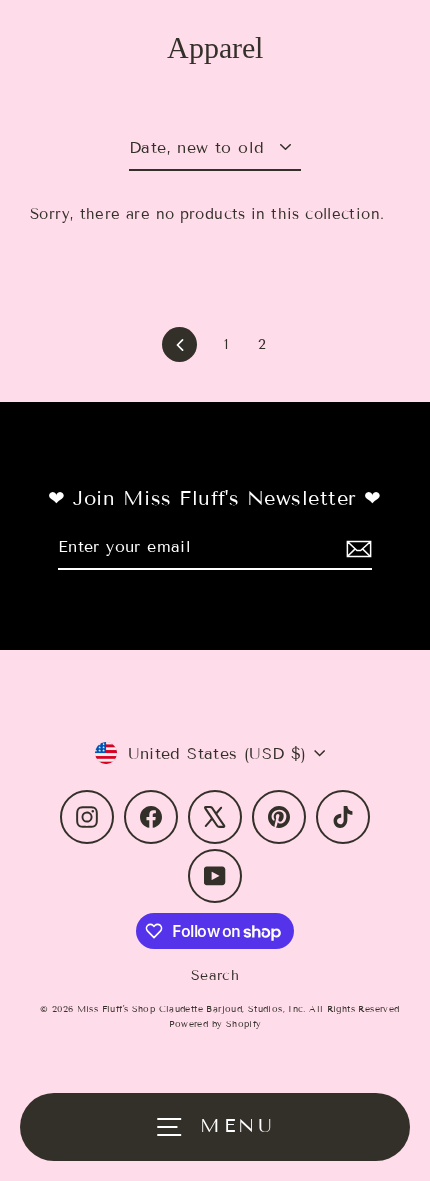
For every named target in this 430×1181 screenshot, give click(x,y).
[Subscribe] (356, 547)
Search (215, 975)
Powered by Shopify (215, 1024)
